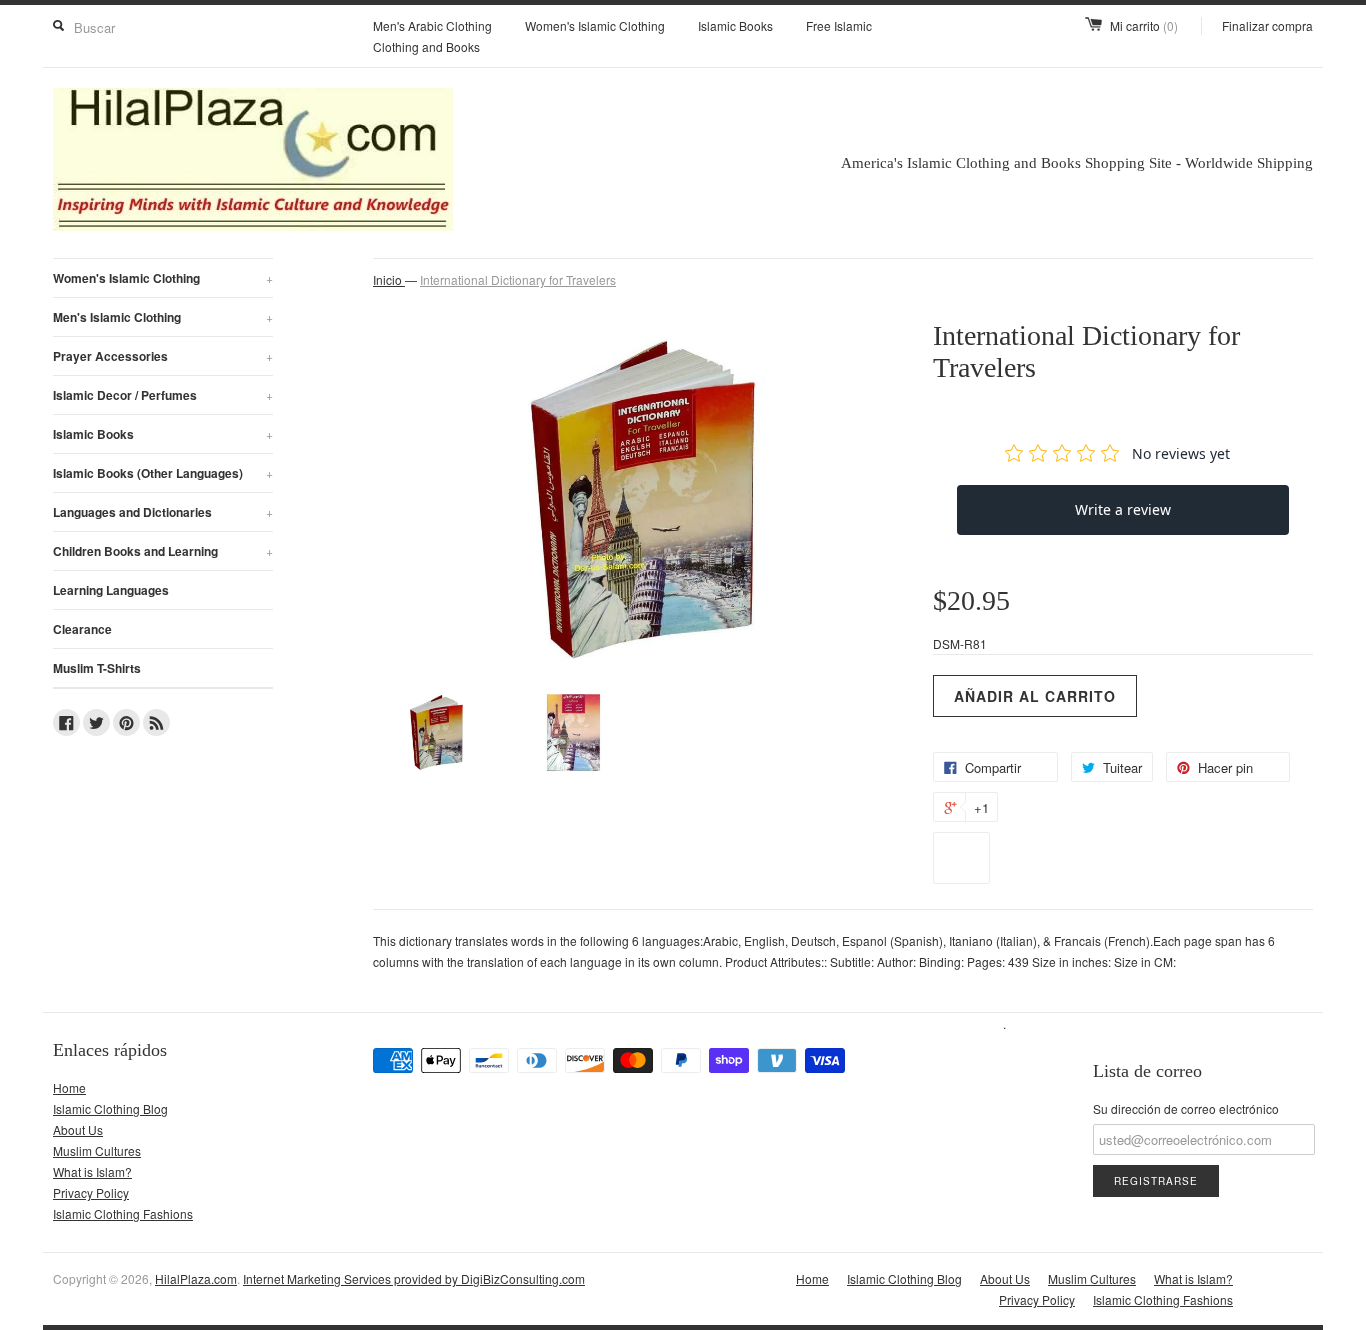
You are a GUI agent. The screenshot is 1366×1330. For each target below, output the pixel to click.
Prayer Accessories (163, 356)
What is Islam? (92, 1171)
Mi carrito (1144, 25)
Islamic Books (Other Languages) (163, 473)
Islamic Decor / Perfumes (163, 395)
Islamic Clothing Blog (110, 1108)
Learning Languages (111, 590)
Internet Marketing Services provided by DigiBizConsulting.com (414, 1278)
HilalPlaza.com (196, 1278)
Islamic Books (735, 25)
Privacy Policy (91, 1192)
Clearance (82, 629)
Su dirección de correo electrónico (1186, 1108)
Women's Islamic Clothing (595, 25)
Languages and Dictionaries (163, 512)
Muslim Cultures (97, 1150)
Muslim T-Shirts (97, 668)
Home (69, 1087)
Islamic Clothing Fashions (123, 1213)
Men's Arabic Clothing (432, 25)
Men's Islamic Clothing (163, 317)
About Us (78, 1129)
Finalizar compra (1267, 25)
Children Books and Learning (163, 551)
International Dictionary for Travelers (518, 279)
